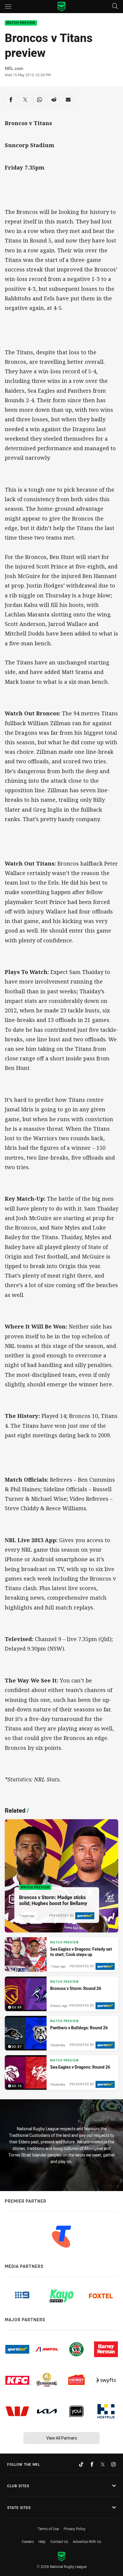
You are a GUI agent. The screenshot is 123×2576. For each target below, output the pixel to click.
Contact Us (59, 2541)
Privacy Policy (74, 2529)
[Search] (115, 6)
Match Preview (21, 23)
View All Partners (62, 2438)
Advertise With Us (87, 2541)
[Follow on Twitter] (103, 2464)
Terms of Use (48, 2529)
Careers (28, 2541)
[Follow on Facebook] (92, 2464)
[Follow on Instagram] (113, 2464)
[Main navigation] (8, 7)
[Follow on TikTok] (81, 2464)
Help (42, 2541)
